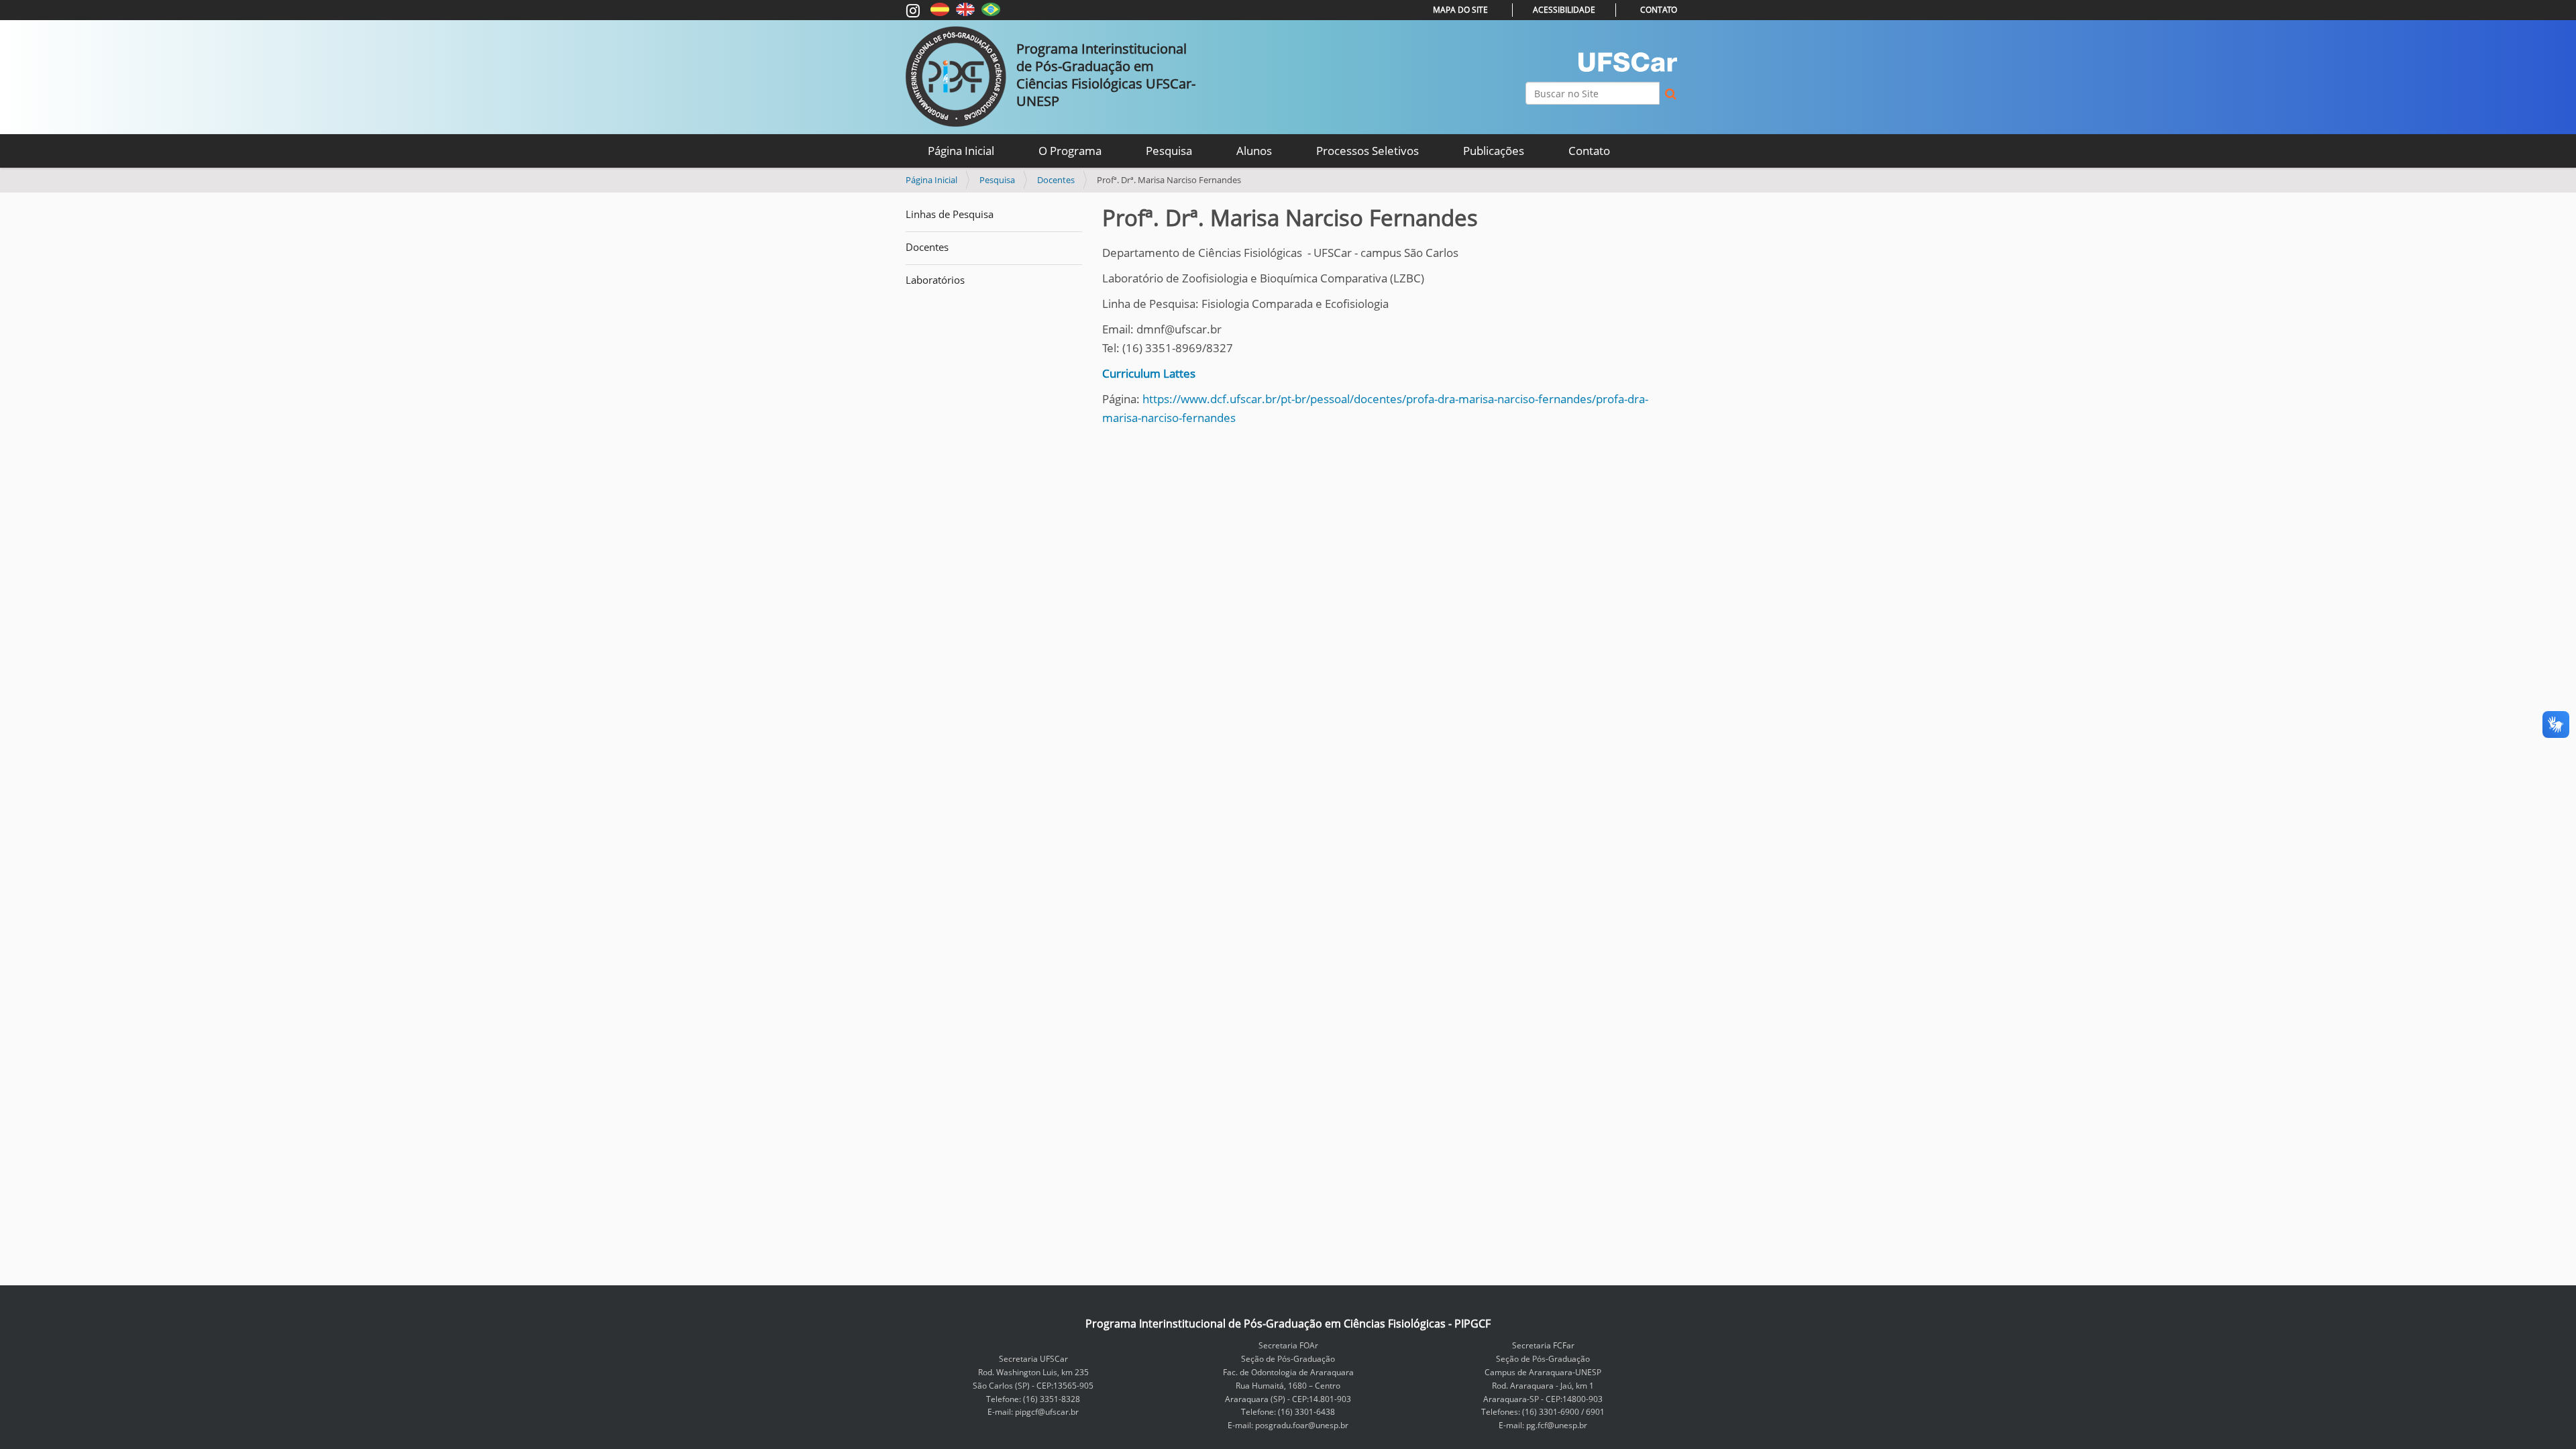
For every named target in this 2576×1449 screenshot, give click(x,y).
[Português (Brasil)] (991, 8)
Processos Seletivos (1367, 151)
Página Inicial (961, 151)
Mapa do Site (1460, 10)
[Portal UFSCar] (1628, 62)
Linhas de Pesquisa (950, 214)
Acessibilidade (1564, 10)
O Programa (1070, 151)
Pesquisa (1169, 151)
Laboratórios (935, 280)
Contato (1659, 10)
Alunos (1254, 151)
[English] (965, 8)
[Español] (940, 8)
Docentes (1056, 180)
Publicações (1494, 151)
